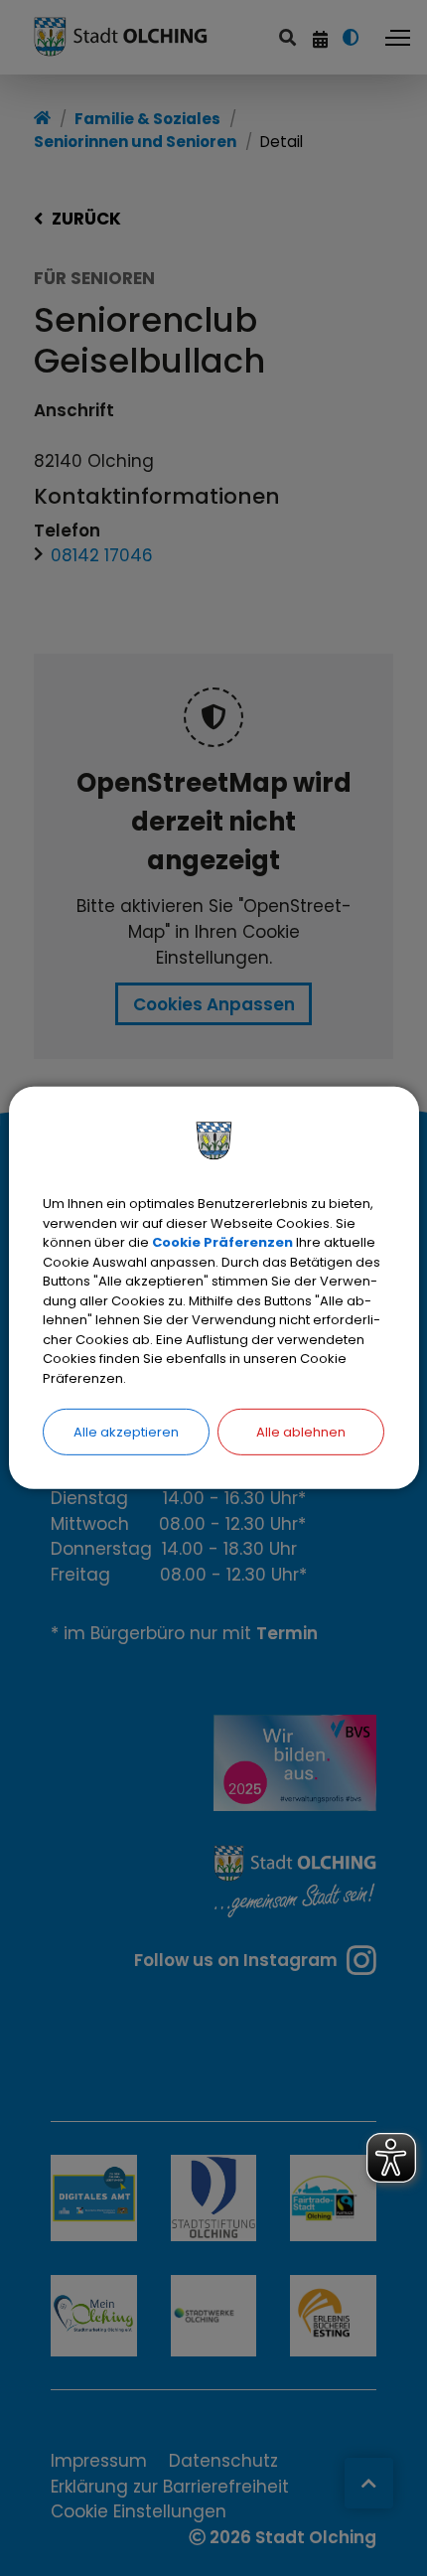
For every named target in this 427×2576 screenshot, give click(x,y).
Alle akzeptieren (126, 1432)
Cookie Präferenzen (222, 1242)
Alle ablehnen (301, 1432)
